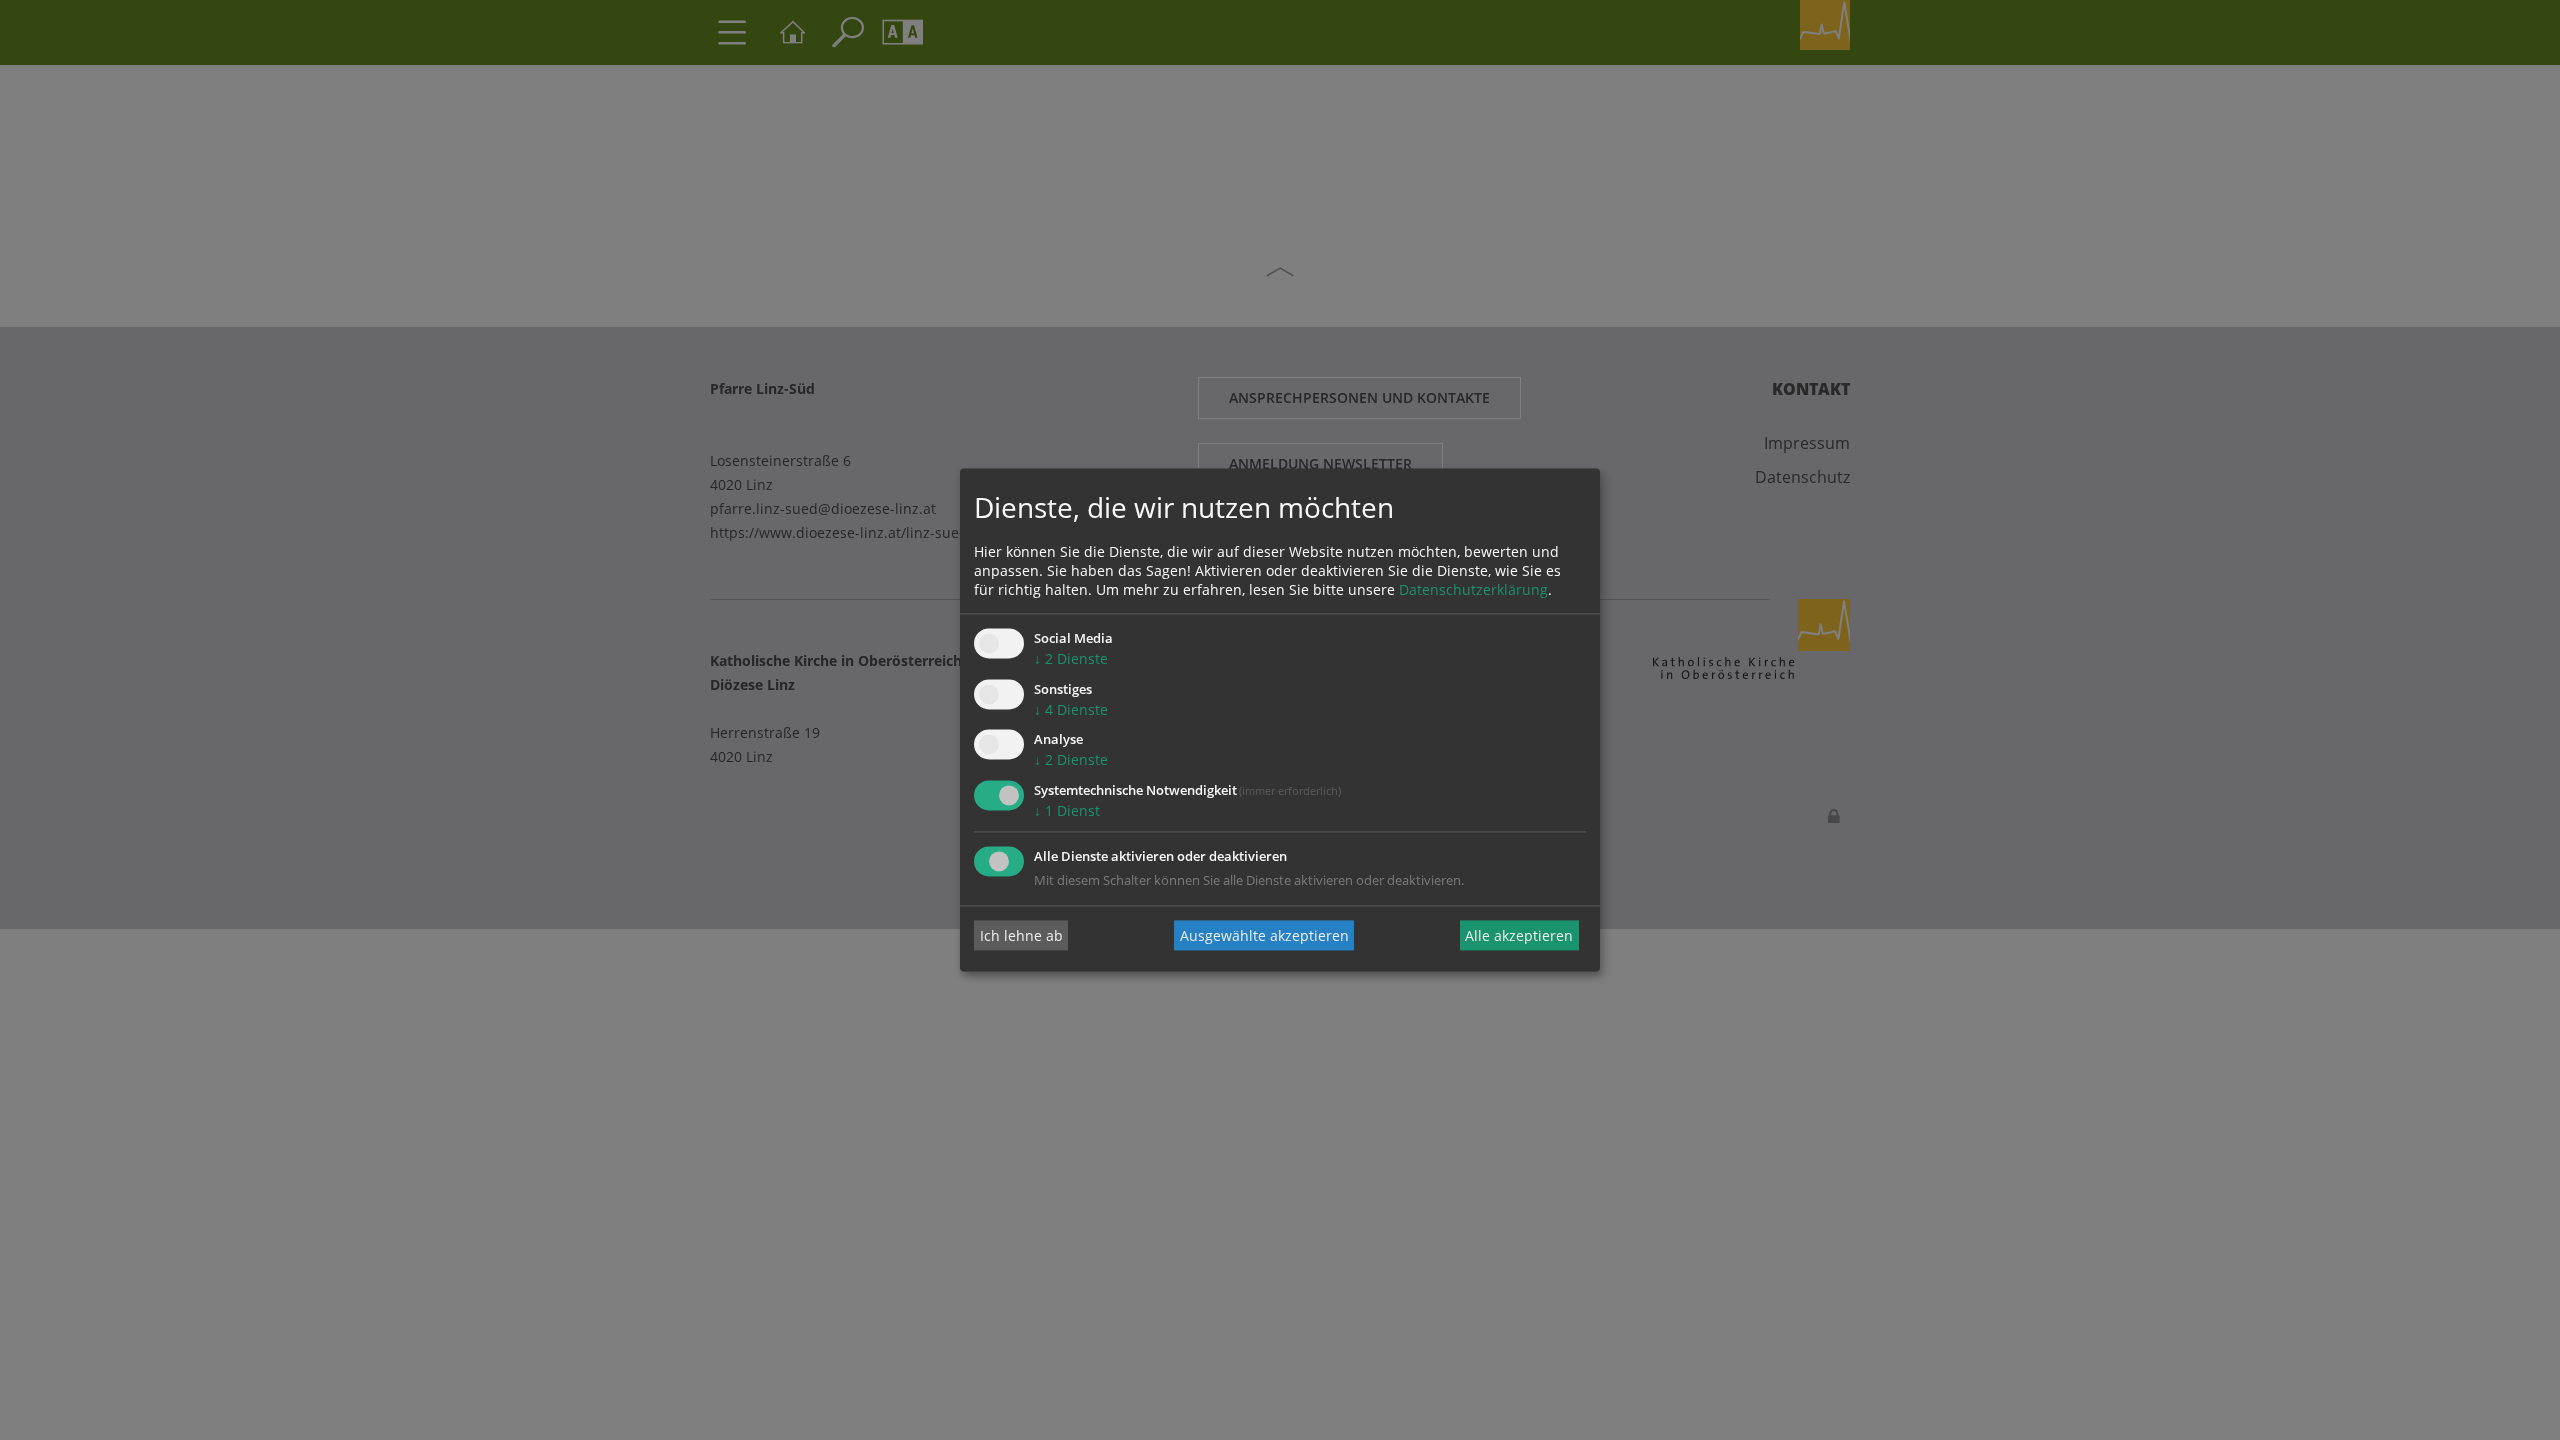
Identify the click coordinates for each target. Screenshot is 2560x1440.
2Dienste (1071, 658)
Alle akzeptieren (1519, 935)
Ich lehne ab (1021, 935)
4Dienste (1071, 709)
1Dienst (1067, 811)
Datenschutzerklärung (1473, 589)
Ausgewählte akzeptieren (1264, 935)
